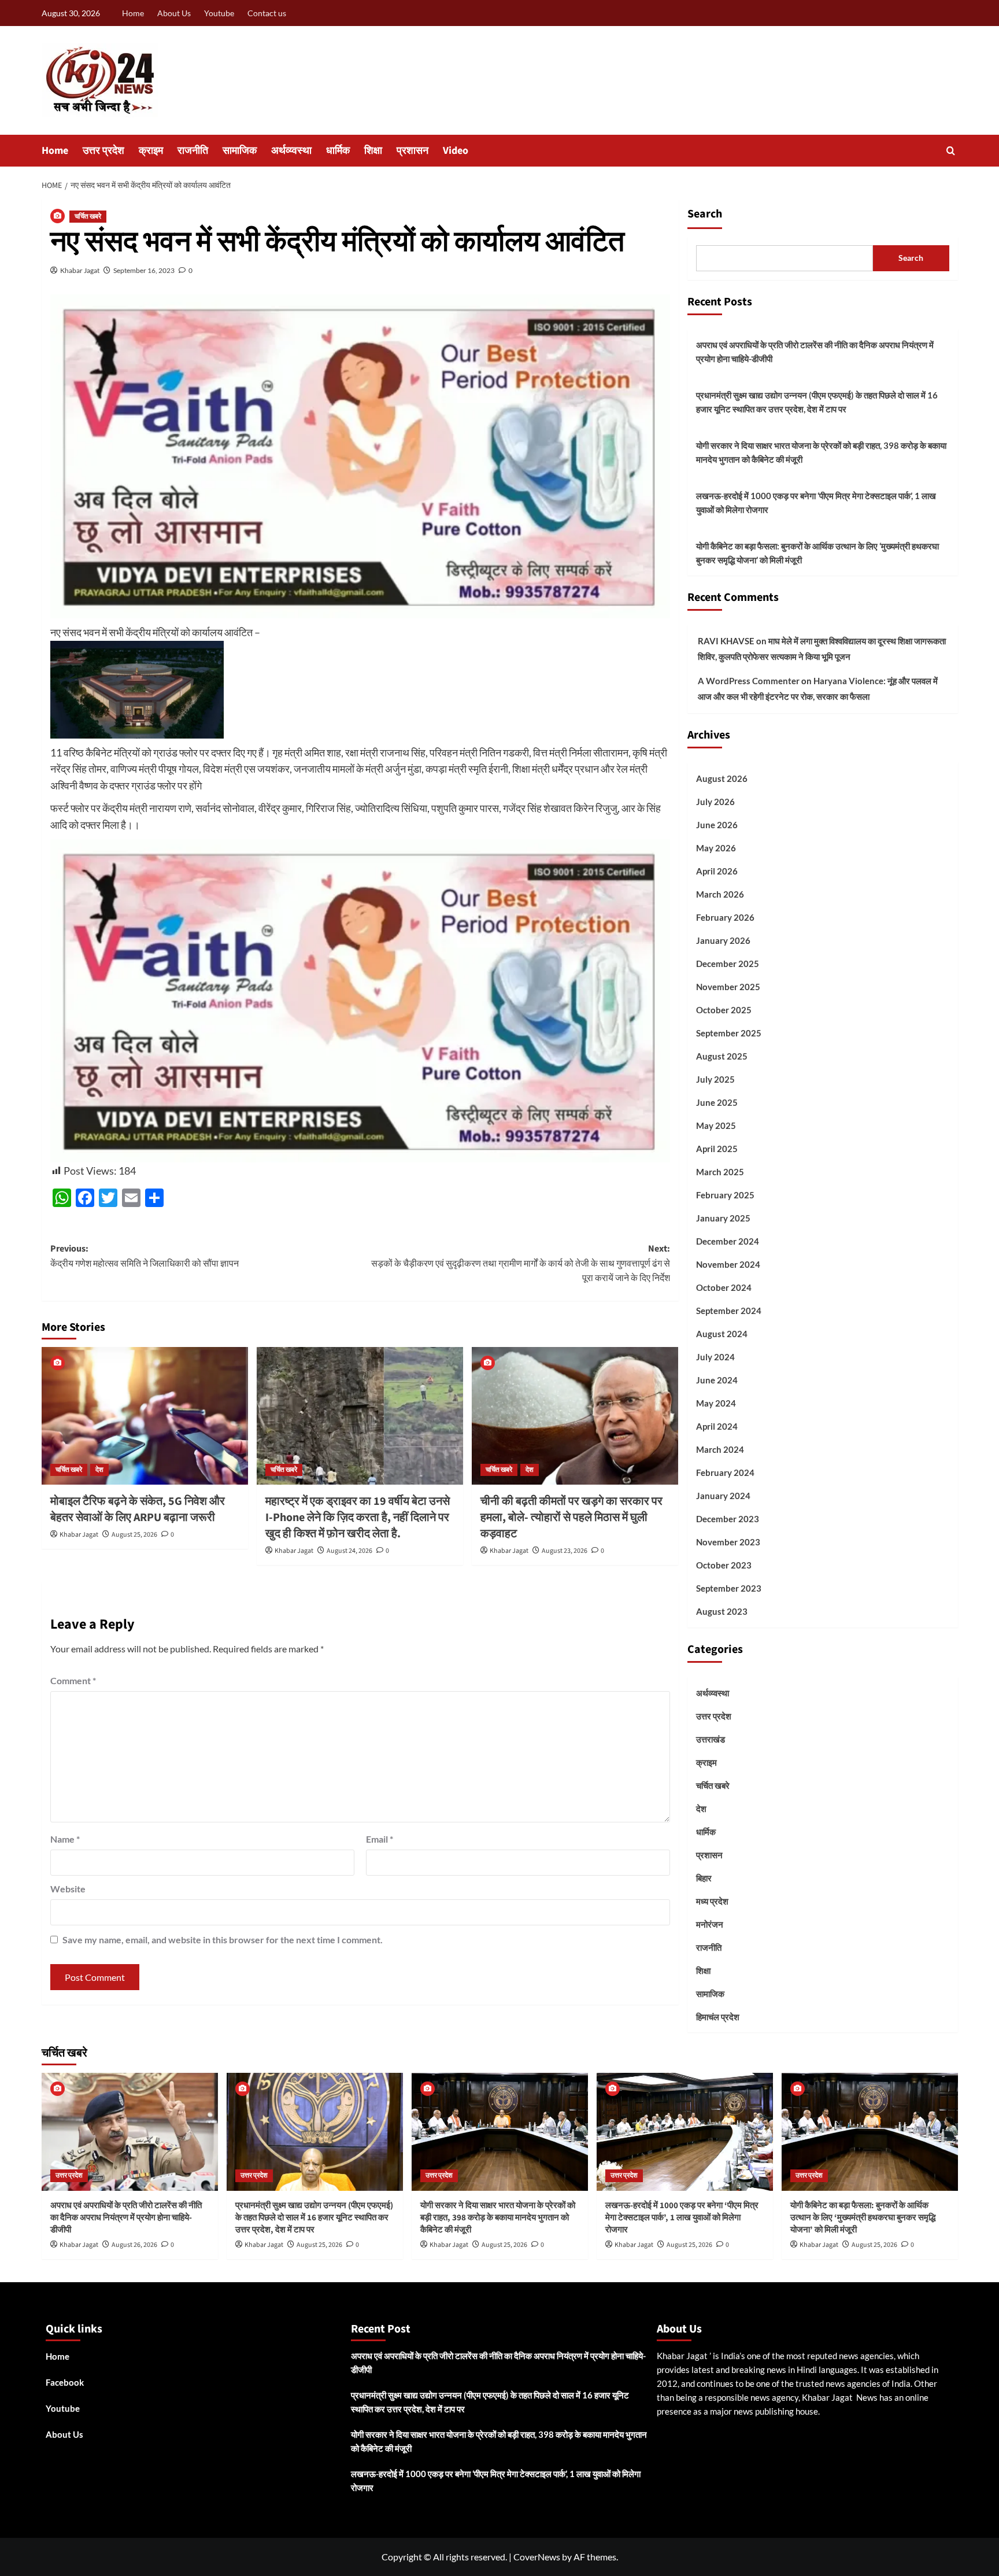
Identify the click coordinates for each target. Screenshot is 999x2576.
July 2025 (715, 1079)
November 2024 (728, 1264)
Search (705, 214)
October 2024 (724, 1287)
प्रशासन (412, 151)
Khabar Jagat (80, 270)
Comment (73, 1680)
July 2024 (715, 1357)
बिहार (704, 1878)
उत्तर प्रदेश (103, 151)
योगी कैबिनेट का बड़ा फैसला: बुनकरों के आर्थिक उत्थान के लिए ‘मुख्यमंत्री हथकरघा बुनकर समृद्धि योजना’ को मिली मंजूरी (817, 553)
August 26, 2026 (134, 2245)
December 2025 (728, 964)
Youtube (219, 13)
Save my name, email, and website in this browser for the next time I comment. (223, 1940)
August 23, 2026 (565, 1551)
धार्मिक (338, 151)
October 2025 (724, 1010)
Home (133, 13)
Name (65, 1839)
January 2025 (723, 1218)
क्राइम (151, 151)
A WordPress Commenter (749, 681)
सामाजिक (240, 151)
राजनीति (193, 151)
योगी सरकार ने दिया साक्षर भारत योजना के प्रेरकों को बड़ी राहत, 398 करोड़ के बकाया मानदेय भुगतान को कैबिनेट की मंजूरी (821, 452)
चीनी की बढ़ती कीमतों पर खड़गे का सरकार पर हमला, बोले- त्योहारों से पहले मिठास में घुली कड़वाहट (571, 1518)
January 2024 (723, 1496)
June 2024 (717, 1380)
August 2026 (722, 778)
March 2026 (720, 894)
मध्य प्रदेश (712, 1901)
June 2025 (717, 1102)
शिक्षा (373, 151)
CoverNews (537, 2557)
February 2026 (725, 917)
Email (380, 1839)
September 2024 (729, 1311)
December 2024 (728, 1241)
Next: (521, 1263)
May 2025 (716, 1125)
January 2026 (723, 940)
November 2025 (728, 987)
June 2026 (717, 825)
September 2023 (729, 1588)
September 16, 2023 (144, 270)
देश (99, 1470)
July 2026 (715, 802)
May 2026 (716, 848)
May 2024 (716, 1403)
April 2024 (717, 1426)
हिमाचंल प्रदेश (718, 2017)
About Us (174, 13)
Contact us (267, 13)
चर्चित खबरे (88, 217)
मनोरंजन (710, 1924)
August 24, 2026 (349, 1551)
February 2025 (725, 1195)
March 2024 (720, 1449)
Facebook (65, 2382)
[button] (951, 151)
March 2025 (720, 1172)
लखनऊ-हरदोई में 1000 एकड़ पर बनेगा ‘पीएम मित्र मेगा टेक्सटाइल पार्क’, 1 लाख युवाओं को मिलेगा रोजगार (816, 503)
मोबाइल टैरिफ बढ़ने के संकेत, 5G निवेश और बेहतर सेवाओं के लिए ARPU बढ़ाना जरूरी (138, 1510)
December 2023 (728, 1519)
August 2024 (722, 1334)
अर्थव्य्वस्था (291, 151)
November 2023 (728, 1542)
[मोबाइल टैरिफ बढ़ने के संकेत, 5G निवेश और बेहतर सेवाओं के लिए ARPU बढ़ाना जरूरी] (145, 1416)
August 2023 (722, 1611)
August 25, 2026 (134, 1535)
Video (456, 151)
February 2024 (725, 1472)
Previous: (145, 1256)
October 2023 (724, 1565)
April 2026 (717, 871)
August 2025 (722, 1056)
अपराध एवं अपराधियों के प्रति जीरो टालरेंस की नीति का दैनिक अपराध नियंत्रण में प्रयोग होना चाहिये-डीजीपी (815, 352)
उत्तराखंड (711, 1739)
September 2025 (729, 1033)
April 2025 (717, 1149)
